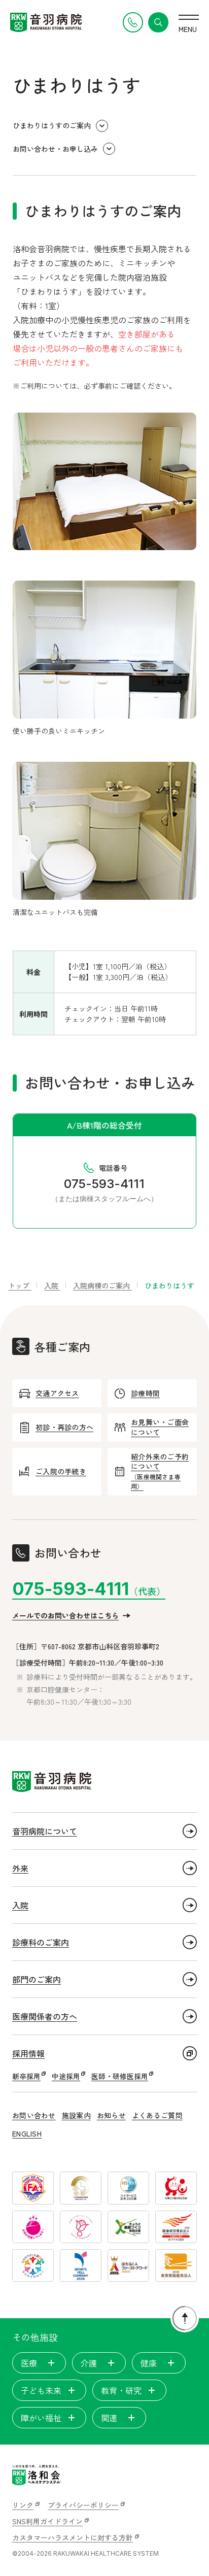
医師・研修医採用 (120, 2076)
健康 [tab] (149, 2363)
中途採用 (66, 2076)
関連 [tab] (109, 2418)
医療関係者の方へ (45, 2016)
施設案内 (76, 2115)
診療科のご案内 (41, 1942)
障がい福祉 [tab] (41, 2418)
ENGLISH (27, 2133)
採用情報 (28, 2053)
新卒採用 (26, 2076)
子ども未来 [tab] (41, 2390)
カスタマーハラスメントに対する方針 (73, 2537)
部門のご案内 (37, 1979)
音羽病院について (45, 1831)
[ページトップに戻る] (185, 2318)
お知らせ (111, 2115)
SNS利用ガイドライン (47, 2521)
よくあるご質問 (157, 2115)
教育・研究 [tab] (121, 2390)
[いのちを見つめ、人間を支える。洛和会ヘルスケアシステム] (37, 2475)
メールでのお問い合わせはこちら (65, 1615)
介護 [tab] (89, 2363)
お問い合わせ (34, 2115)
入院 (20, 1905)
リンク (23, 2505)
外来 (20, 1868)
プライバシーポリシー (83, 2505)
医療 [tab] (29, 2363)
